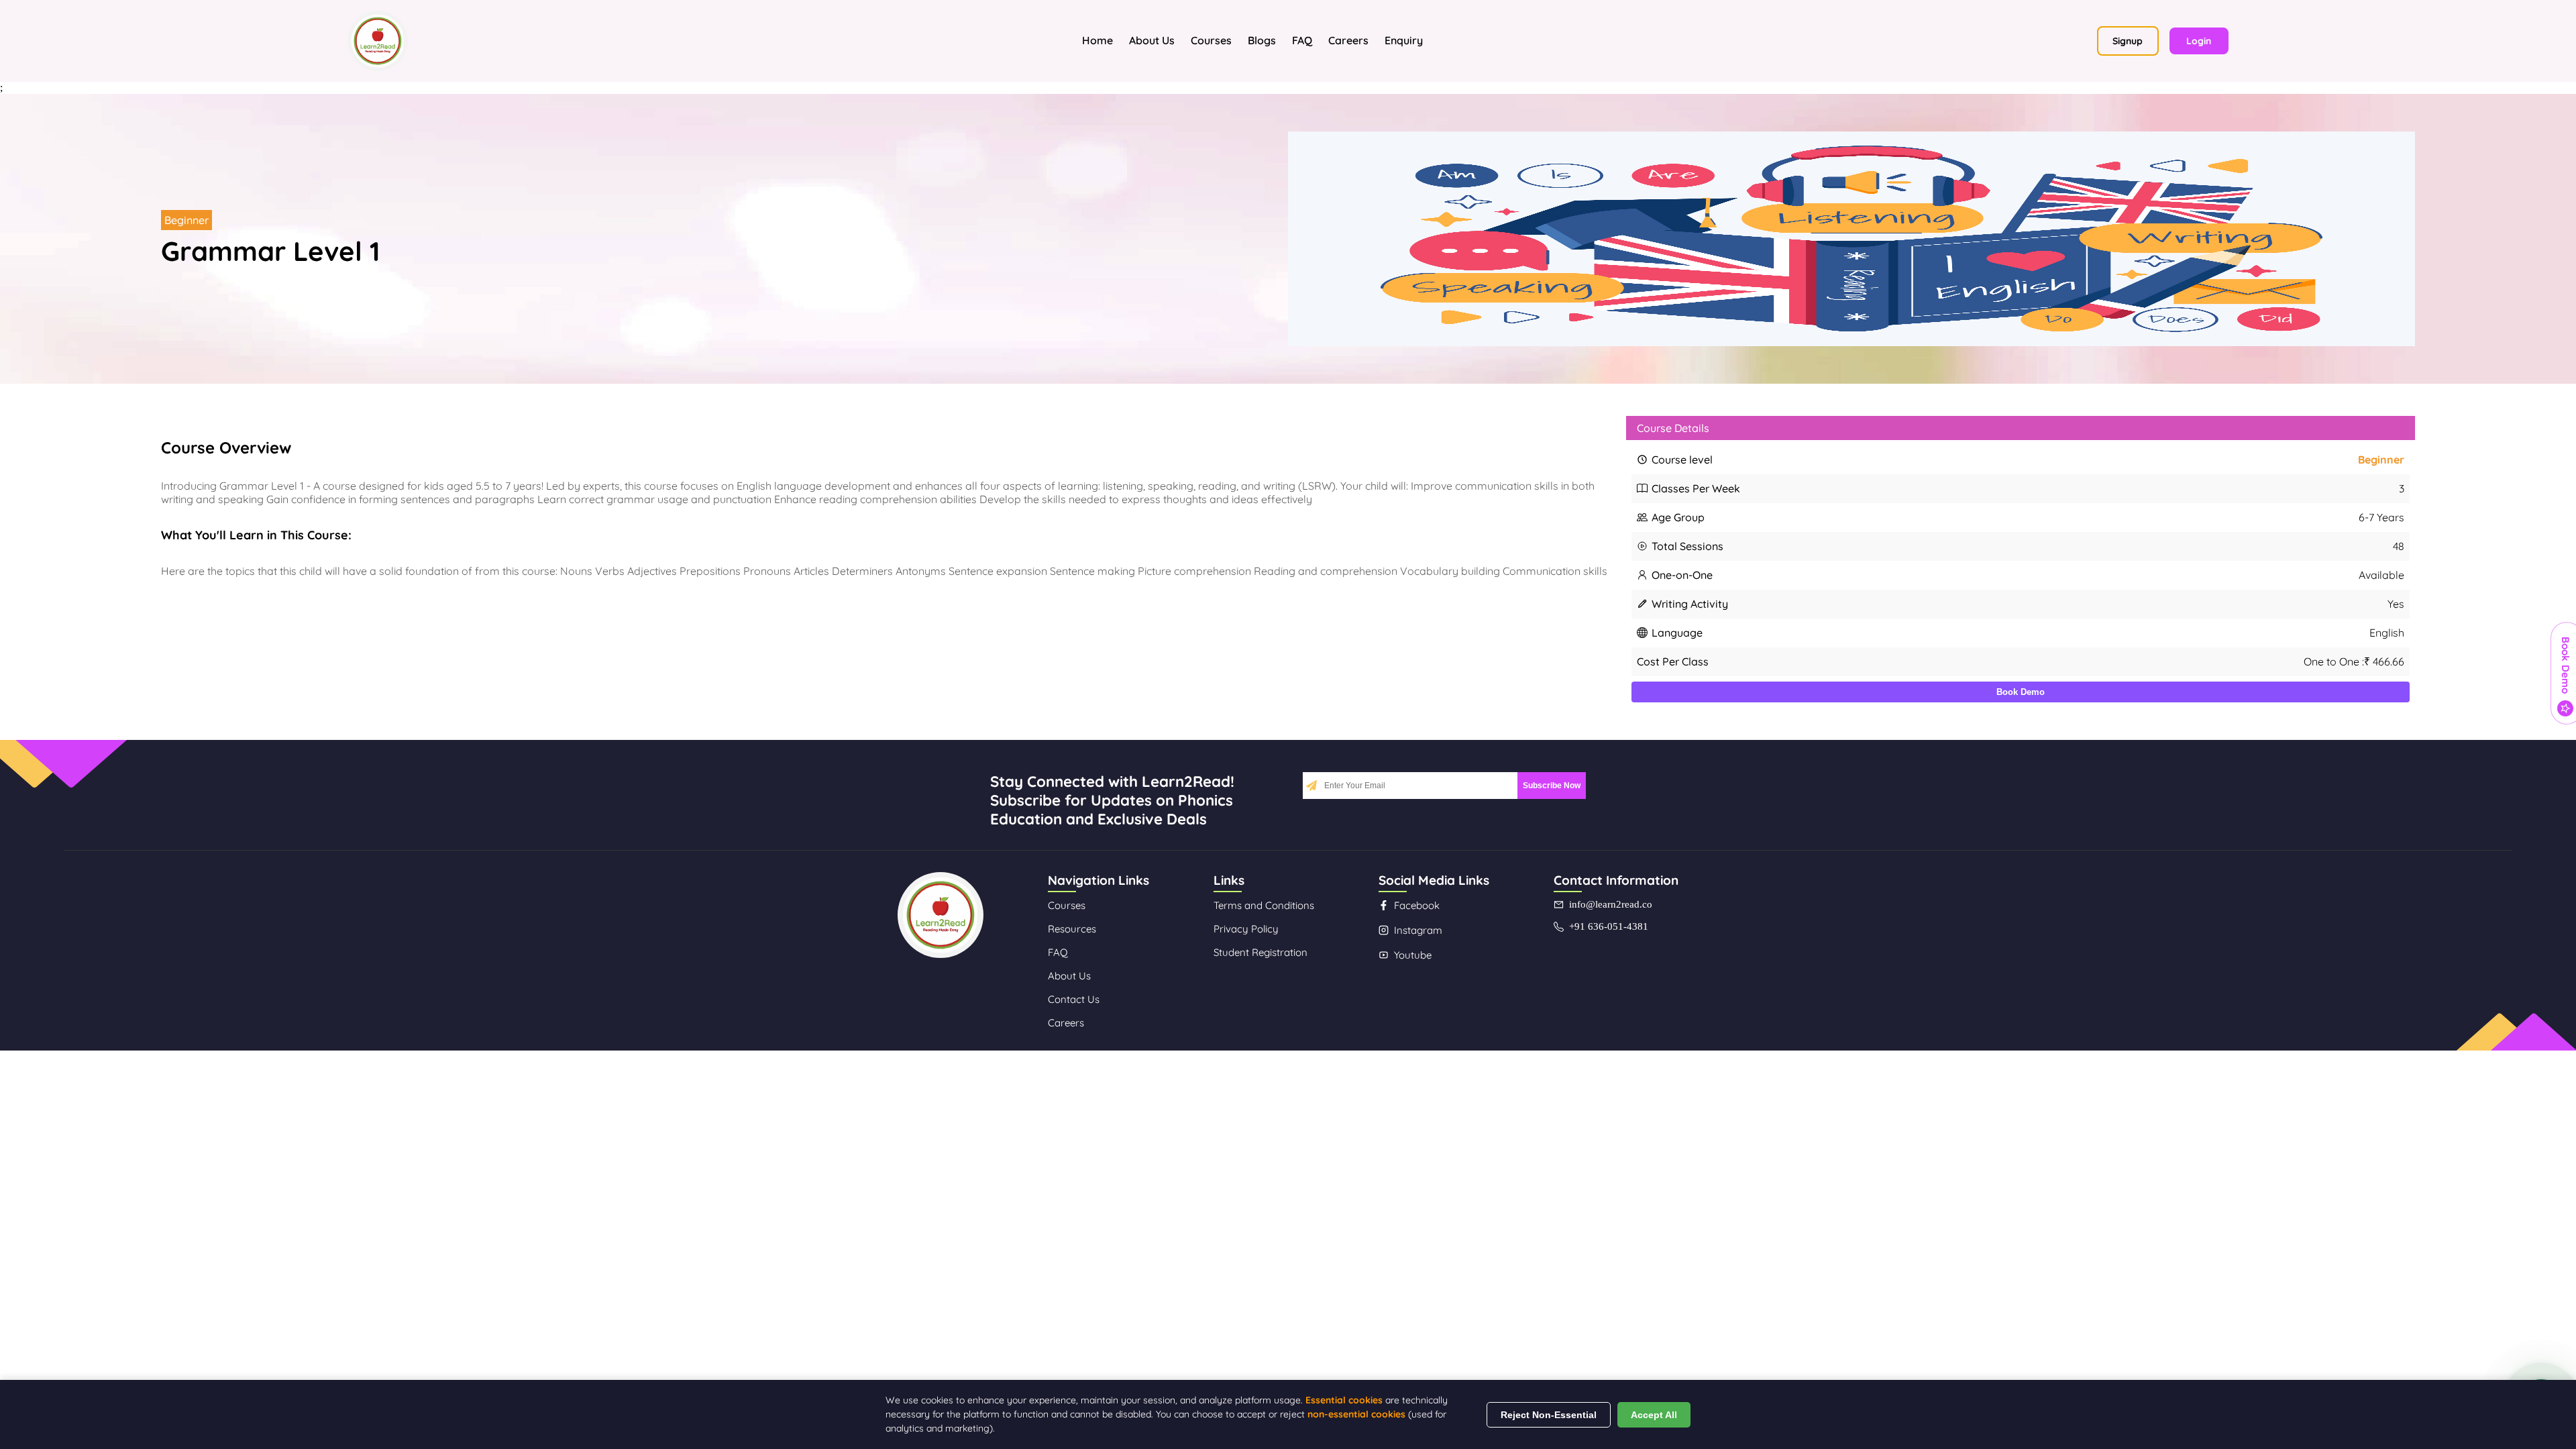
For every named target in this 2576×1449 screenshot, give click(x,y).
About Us (1152, 40)
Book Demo (2021, 692)
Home (1097, 40)
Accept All (1654, 1415)
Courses (1211, 40)
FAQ (1302, 40)
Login (2199, 41)
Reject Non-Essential (1549, 1415)
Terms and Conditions (1264, 905)
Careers (1348, 40)
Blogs (1262, 40)
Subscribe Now (1552, 786)
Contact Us (1074, 999)
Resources (1072, 929)
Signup (2128, 41)
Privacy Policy (1246, 929)
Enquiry (1404, 40)
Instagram (1418, 930)
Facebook (1417, 905)
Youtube (1413, 955)
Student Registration (1260, 952)
